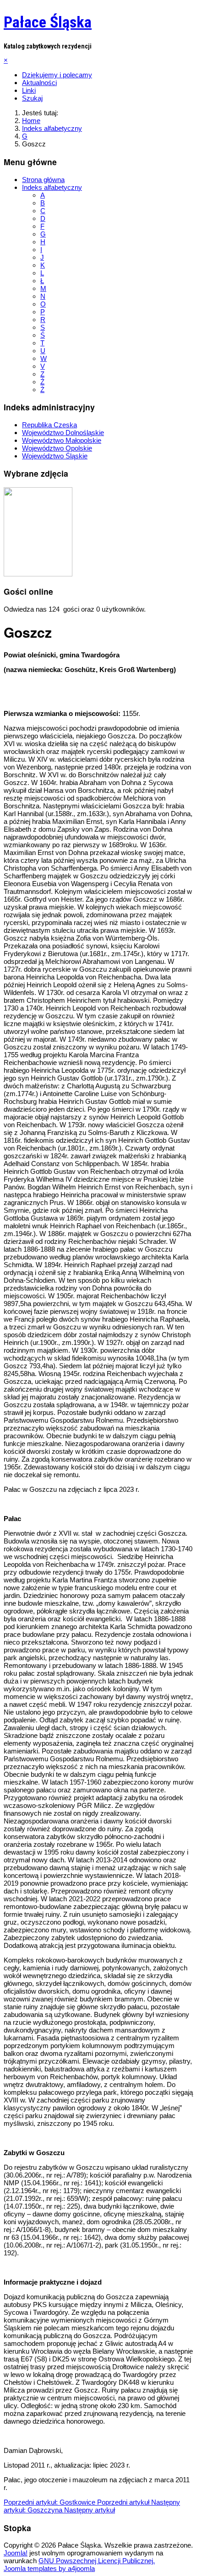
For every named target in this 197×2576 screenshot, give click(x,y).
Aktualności (39, 83)
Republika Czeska (49, 425)
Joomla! (16, 2553)
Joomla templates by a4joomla (49, 2568)
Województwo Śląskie (55, 456)
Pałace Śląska (48, 22)
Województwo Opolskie (57, 448)
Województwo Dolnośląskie (63, 433)
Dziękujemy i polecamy (57, 75)
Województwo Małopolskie (62, 440)
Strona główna (43, 180)
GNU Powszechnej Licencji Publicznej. (97, 2561)
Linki (29, 90)
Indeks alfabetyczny (52, 187)
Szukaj (32, 98)
